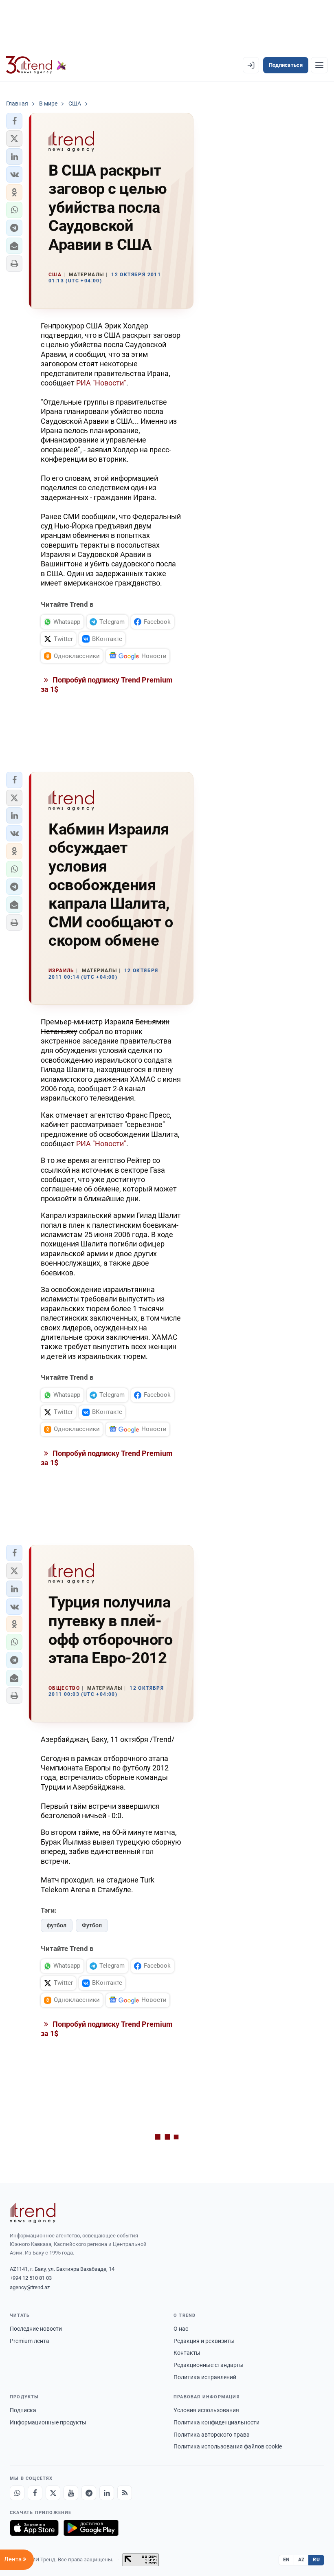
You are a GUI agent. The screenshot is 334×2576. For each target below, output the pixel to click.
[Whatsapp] (17, 2493)
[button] (14, 121)
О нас (181, 2329)
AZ (301, 2560)
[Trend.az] (36, 65)
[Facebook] (35, 2493)
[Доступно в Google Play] (91, 2528)
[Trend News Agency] (33, 2213)
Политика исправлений (205, 2377)
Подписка (23, 2410)
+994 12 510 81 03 (31, 2278)
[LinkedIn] (107, 2493)
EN (286, 2560)
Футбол (92, 1925)
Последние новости (36, 2329)
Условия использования (206, 2410)
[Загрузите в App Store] (34, 2528)
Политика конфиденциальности (216, 2422)
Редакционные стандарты (209, 2365)
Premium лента (30, 2341)
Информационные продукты (48, 2422)
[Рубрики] (319, 65)
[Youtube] (71, 2493)
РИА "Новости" (101, 383)
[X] (53, 2493)
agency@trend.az (30, 2287)
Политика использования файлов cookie (228, 2446)
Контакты (187, 2353)
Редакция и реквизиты (204, 2341)
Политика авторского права (212, 2435)
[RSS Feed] (125, 2493)
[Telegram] (89, 2493)
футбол (57, 1925)
